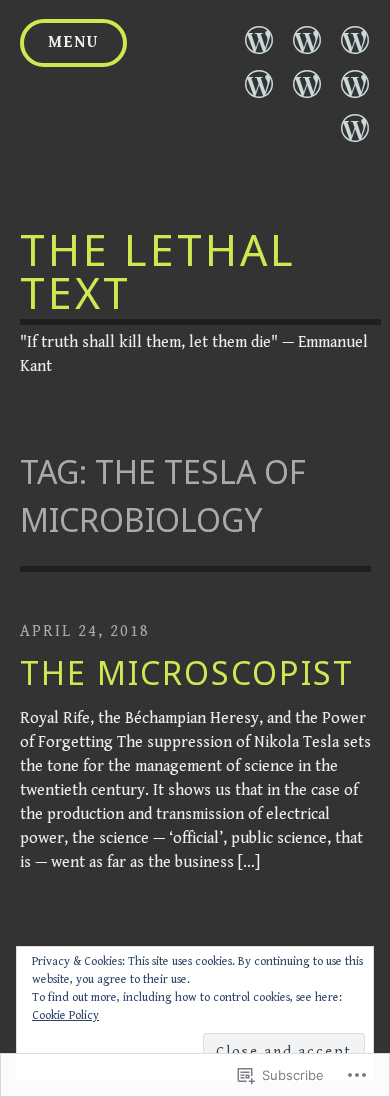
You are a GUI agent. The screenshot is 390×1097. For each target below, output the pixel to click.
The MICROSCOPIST (187, 672)
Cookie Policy (65, 1015)
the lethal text (158, 271)
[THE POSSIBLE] (355, 84)
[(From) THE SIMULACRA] (307, 40)
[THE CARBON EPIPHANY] (259, 84)
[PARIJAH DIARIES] (355, 128)
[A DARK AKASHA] (307, 84)
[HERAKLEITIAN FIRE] (355, 40)
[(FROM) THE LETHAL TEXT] (259, 40)
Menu (73, 42)
